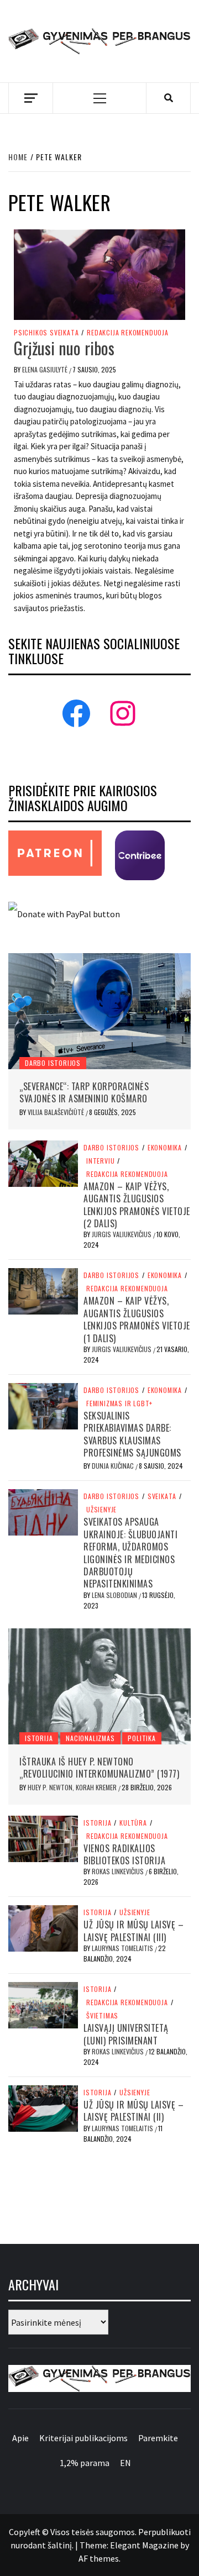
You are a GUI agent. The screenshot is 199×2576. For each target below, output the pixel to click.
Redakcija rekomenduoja (128, 333)
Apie (20, 2438)
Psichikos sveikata (46, 333)
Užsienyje (101, 1510)
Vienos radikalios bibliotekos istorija (124, 1854)
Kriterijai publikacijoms (83, 2438)
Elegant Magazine (144, 2545)
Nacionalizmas (90, 1738)
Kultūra (133, 1823)
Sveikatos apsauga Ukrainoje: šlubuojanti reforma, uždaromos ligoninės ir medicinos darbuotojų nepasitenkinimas (130, 1553)
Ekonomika (165, 1148)
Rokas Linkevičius (119, 1871)
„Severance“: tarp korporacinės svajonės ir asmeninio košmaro (84, 1092)
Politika (142, 1738)
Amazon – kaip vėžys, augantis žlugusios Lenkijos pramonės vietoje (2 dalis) (137, 1205)
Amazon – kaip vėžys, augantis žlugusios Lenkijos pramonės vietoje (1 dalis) (137, 1319)
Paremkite (158, 2438)
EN (125, 2463)
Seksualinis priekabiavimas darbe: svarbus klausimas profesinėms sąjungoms (132, 1434)
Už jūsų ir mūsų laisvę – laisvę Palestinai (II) (133, 2111)
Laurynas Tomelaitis (123, 1948)
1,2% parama (85, 2463)
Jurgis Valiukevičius (122, 1234)
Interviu (100, 1161)
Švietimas (102, 2016)
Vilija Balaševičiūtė (57, 1112)
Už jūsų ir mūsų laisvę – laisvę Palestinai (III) (133, 1931)
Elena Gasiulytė (46, 369)
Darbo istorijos (53, 1063)
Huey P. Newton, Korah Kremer (73, 1787)
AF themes (99, 2558)
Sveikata (162, 1496)
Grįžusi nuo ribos (64, 348)
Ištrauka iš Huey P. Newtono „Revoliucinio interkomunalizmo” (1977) (99, 1768)
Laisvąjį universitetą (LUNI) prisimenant (126, 2034)
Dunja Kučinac (114, 1466)
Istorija (39, 1738)
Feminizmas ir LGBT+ (119, 1403)
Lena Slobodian (115, 1595)
